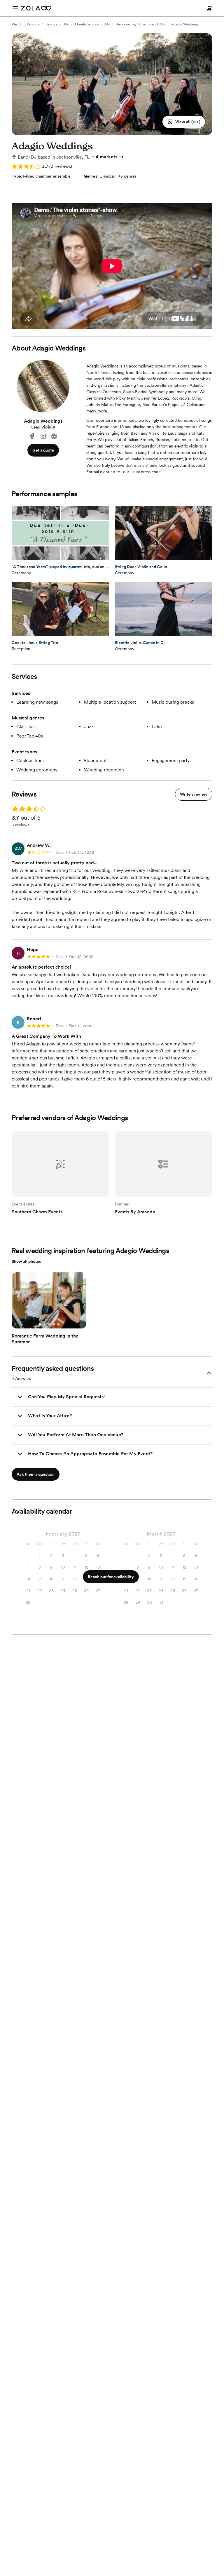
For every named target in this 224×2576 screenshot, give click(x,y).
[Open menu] (15, 8)
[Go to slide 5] (58, 1324)
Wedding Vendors (25, 24)
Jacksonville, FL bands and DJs (140, 24)
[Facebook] (32, 437)
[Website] (54, 437)
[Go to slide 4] (54, 1324)
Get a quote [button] (43, 450)
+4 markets (105, 157)
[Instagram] (43, 437)
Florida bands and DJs (92, 24)
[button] (184, 122)
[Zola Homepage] (36, 8)
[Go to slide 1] (40, 1324)
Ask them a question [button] (36, 1474)
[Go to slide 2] (44, 1324)
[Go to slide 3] (49, 1324)
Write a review (194, 794)
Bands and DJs (57, 24)
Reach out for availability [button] (111, 1577)
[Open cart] (209, 8)
